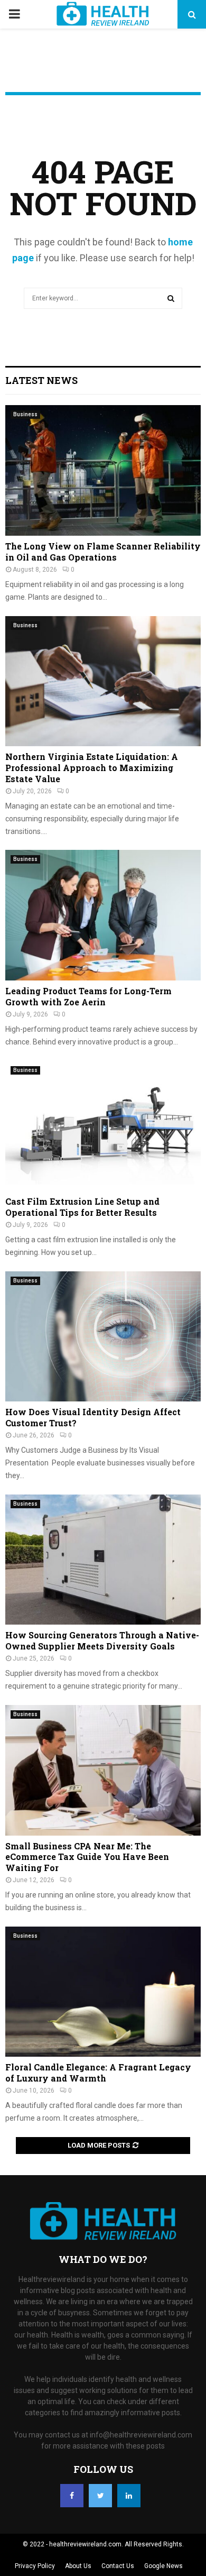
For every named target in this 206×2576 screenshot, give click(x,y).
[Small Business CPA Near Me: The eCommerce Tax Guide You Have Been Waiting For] (103, 1770)
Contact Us (118, 2566)
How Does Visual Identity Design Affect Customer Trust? (93, 1417)
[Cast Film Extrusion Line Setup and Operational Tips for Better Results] (103, 1126)
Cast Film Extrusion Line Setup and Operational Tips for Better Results (82, 1207)
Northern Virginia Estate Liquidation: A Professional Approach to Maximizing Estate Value (92, 768)
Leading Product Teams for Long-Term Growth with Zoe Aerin (88, 996)
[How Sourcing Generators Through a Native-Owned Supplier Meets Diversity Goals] (103, 1560)
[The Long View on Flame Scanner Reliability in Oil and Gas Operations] (103, 470)
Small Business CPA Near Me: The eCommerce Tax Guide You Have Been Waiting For (87, 1857)
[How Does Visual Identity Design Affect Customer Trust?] (103, 1337)
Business (25, 414)
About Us (78, 2566)
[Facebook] (72, 2496)
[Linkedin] (129, 2496)
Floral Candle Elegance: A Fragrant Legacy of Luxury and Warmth (98, 2073)
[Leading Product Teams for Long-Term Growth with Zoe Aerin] (103, 915)
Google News (163, 2566)
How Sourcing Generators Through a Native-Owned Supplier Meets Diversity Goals (102, 1640)
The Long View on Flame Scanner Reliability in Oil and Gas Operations (103, 552)
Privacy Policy (35, 2566)
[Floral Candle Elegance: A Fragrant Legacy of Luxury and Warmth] (103, 1992)
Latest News (41, 380)
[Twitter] (100, 2496)
